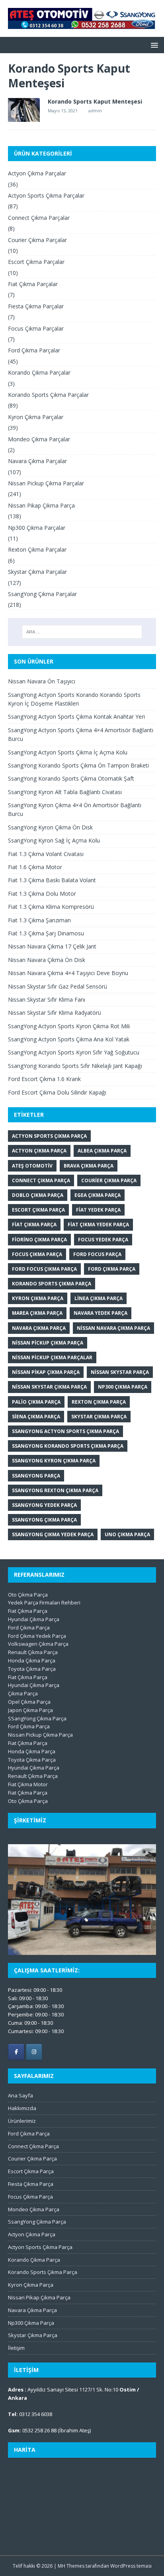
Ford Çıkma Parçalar (34, 350)
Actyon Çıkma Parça (39, 1151)
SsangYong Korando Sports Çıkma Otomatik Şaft (71, 778)
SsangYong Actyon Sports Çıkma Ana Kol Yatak (69, 1039)
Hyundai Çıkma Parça (34, 1619)
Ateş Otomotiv (32, 1166)
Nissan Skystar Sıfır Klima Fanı (47, 999)
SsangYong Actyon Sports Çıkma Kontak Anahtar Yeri (76, 717)
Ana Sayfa (20, 2095)
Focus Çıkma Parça (37, 1254)
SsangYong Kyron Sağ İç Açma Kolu (54, 840)
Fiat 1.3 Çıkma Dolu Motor (42, 894)
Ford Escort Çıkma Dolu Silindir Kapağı (57, 1092)
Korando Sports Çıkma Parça (52, 1284)
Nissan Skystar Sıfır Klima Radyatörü (55, 1013)
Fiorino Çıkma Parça (39, 1240)
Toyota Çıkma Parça (32, 1669)
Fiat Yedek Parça (98, 1210)
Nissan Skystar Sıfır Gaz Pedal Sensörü (58, 986)
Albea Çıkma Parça (102, 1151)
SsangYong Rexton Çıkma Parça (55, 1490)
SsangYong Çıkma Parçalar (42, 594)
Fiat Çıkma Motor (28, 1784)
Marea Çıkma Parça (37, 1313)
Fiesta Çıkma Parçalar (36, 306)
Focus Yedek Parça (103, 1240)
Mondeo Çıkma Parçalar (39, 439)
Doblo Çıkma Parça (38, 1195)
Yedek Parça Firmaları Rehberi (44, 1603)
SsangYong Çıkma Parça (44, 1520)
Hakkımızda (22, 2108)
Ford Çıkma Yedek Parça (37, 1636)
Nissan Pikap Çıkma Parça (41, 505)
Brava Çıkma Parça (89, 1166)
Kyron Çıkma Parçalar (36, 417)
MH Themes (71, 2566)
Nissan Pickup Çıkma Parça (48, 1343)
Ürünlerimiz (22, 2121)
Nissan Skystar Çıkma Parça (49, 1387)
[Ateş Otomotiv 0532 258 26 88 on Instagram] (34, 2052)
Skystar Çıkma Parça (99, 1417)
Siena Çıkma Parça (36, 1417)
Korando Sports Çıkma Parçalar (48, 395)
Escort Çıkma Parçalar (36, 262)
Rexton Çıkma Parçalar (37, 549)
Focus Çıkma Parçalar (36, 328)
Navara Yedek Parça (101, 1313)
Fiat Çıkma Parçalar (33, 284)
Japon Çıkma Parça (30, 1710)
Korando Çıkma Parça (34, 2260)
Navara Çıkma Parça (39, 1328)
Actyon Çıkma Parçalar (37, 173)
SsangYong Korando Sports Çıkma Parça (68, 1446)
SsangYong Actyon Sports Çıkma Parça (65, 1431)
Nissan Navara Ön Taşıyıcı (42, 681)
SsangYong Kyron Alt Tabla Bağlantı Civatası (65, 792)
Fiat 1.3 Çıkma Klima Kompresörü (51, 907)
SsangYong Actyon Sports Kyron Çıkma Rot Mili (69, 1026)
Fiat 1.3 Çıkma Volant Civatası (46, 854)
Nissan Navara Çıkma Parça (113, 1328)
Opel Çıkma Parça (29, 1702)
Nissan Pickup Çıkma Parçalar (46, 483)
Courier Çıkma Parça (109, 1180)
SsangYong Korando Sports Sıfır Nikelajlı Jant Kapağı (75, 1066)
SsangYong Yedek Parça (44, 1505)
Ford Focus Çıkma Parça (44, 1269)
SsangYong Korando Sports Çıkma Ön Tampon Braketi (78, 765)
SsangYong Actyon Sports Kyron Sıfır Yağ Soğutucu (74, 1052)
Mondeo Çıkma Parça (34, 2209)
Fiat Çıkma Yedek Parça (98, 1225)
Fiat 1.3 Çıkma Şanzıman (39, 920)
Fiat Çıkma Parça (34, 1225)
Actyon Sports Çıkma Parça (49, 1136)
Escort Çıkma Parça (38, 1210)
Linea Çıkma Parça (99, 1298)
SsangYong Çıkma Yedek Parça (53, 1534)
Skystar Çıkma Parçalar (37, 572)
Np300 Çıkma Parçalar (37, 528)
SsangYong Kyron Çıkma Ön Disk (50, 827)
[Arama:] (82, 632)
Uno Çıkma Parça (127, 1534)
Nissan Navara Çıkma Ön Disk (47, 960)
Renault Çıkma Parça (33, 1652)
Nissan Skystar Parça (120, 1372)
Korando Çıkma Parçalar (39, 372)
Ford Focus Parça (97, 1254)
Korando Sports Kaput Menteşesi (95, 101)
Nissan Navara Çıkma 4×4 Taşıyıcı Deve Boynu (68, 973)
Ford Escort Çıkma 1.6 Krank (44, 1079)
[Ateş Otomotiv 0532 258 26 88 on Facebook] (16, 2052)
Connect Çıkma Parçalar (39, 218)
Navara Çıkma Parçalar (37, 461)
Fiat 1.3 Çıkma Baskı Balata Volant (52, 880)
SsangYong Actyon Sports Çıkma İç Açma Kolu (68, 752)
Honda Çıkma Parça (32, 1660)
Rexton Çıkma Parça (99, 1402)
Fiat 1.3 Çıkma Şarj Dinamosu (46, 933)
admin (95, 111)
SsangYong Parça (36, 1476)
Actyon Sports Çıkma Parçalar (46, 195)
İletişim (16, 2348)
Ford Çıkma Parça (112, 1269)
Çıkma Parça (23, 1693)
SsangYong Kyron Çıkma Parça (54, 1461)
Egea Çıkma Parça (98, 1195)
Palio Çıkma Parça (36, 1402)
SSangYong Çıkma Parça (37, 1718)
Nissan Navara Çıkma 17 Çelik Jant (52, 946)
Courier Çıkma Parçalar (37, 240)
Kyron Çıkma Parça (38, 1298)
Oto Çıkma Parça (28, 1595)
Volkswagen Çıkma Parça (38, 1644)
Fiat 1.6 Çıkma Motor (35, 867)
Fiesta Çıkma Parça (31, 2184)
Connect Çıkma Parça (41, 1180)
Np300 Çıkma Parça (123, 1387)
